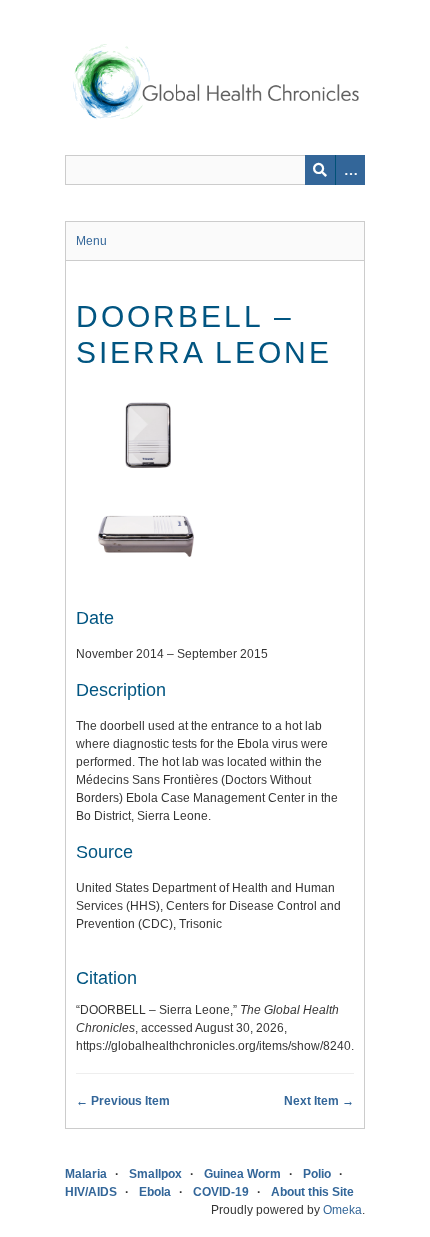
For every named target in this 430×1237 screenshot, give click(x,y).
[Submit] (320, 170)
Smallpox (155, 1174)
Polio (317, 1174)
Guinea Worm (242, 1174)
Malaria (86, 1174)
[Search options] (350, 170)
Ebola (155, 1192)
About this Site (312, 1192)
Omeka (342, 1210)
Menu (91, 241)
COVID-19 (221, 1192)
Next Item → (319, 1101)
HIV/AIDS (91, 1192)
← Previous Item (123, 1101)
